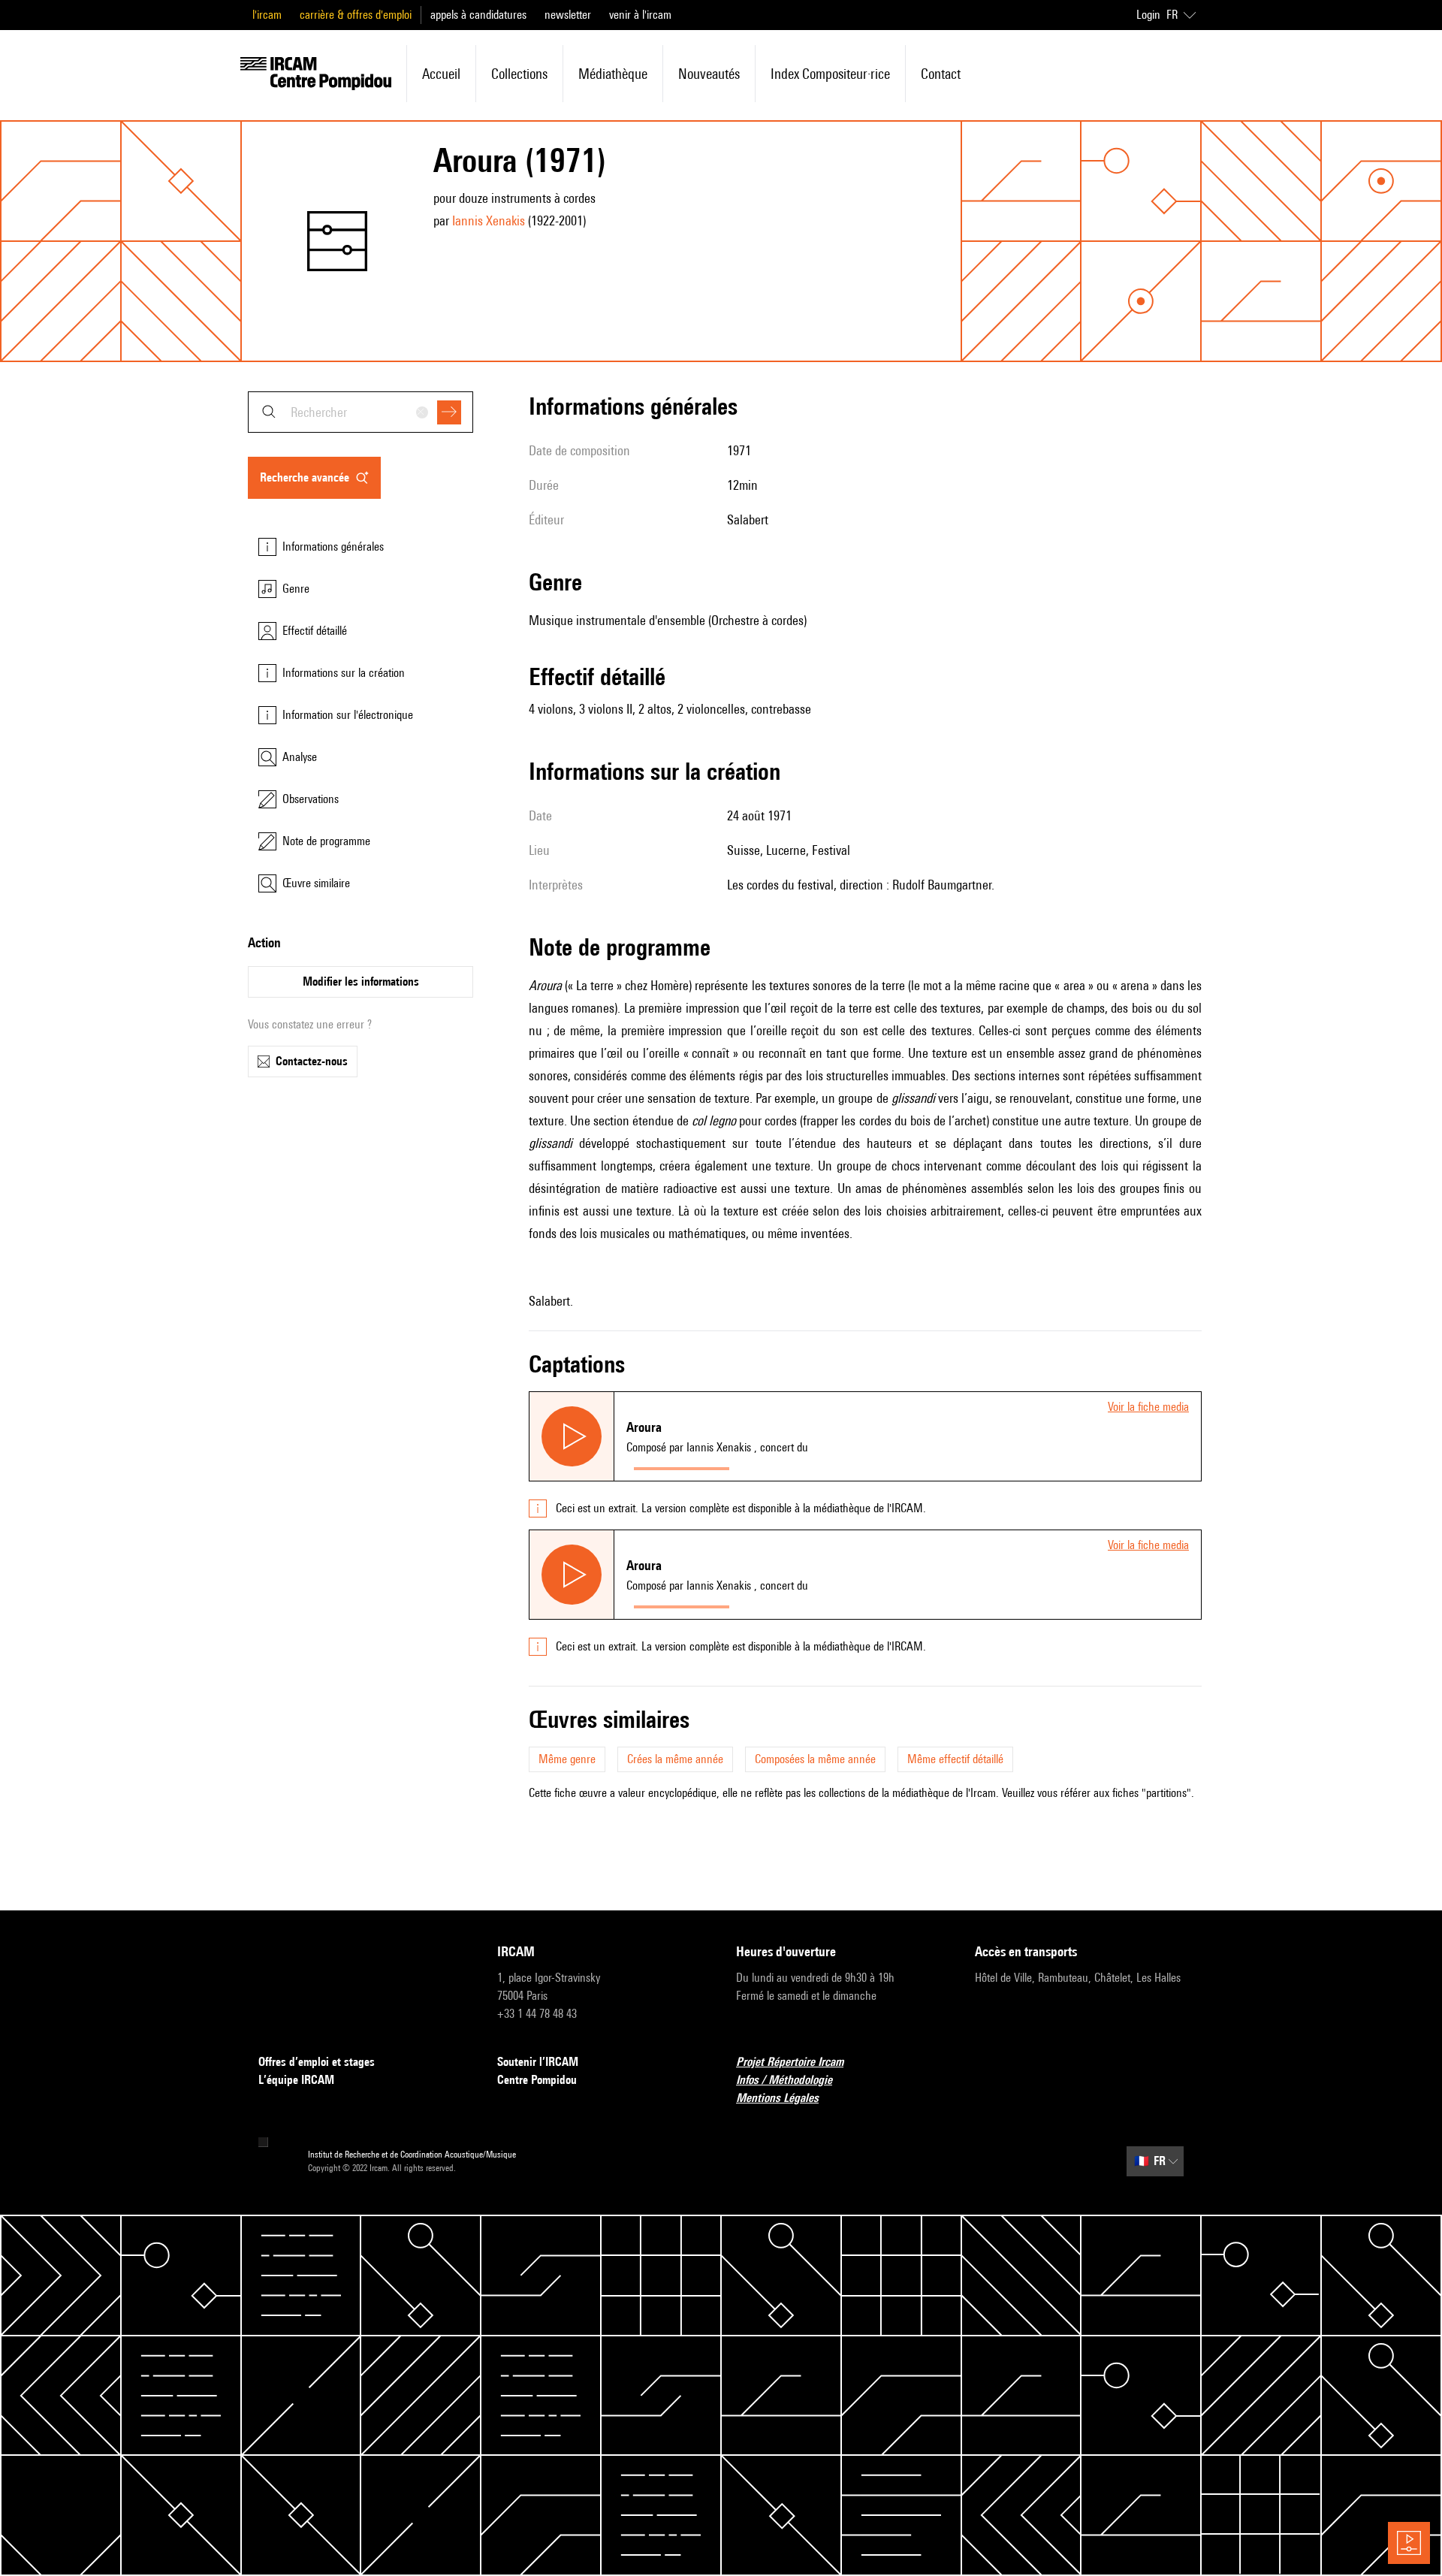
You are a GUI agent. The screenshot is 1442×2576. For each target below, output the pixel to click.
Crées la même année (675, 1759)
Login (1148, 15)
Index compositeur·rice (830, 74)
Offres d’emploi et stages (317, 2062)
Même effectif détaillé (955, 1759)
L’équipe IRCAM (296, 2080)
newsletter (568, 15)
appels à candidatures (478, 15)
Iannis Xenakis (489, 220)
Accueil (441, 74)
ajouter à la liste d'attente (804, 1465)
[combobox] (360, 412)
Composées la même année (815, 1759)
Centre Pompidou (537, 2080)
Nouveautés (709, 74)
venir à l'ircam (640, 15)
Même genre (567, 1759)
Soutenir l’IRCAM (538, 2062)
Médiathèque (613, 74)
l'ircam (267, 15)
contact (941, 74)
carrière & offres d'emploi (356, 15)
